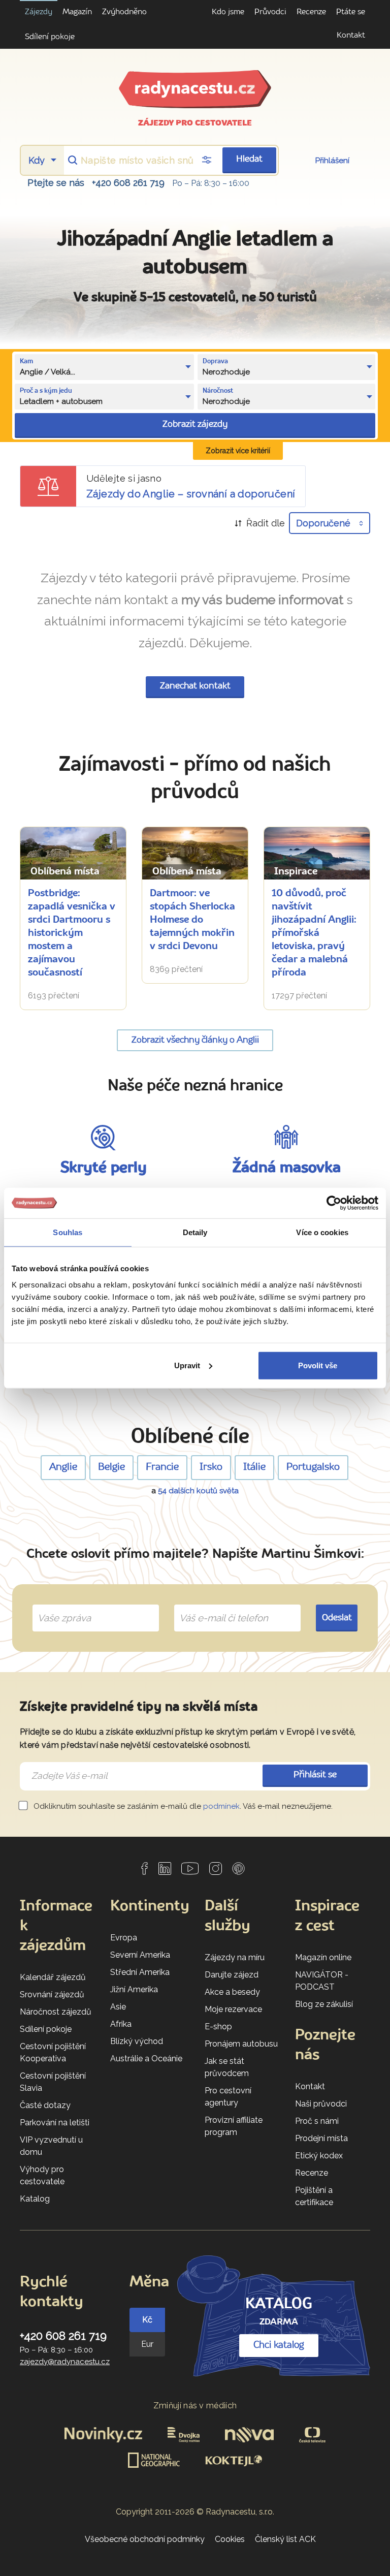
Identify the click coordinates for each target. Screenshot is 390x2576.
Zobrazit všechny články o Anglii (195, 1040)
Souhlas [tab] (68, 1232)
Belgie (111, 1467)
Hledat (249, 159)
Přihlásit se (315, 1775)
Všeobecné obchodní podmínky (145, 2539)
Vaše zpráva (60, 1606)
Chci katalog (279, 2345)
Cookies (230, 2539)
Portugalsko (313, 1467)
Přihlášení (332, 161)
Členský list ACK (285, 2539)
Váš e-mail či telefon (216, 1606)
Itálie (254, 1467)
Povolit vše (318, 1365)
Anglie (63, 1467)
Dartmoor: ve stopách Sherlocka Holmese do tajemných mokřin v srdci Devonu (192, 920)
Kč (147, 2320)
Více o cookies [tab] (322, 1232)
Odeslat (337, 1618)
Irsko (211, 1467)
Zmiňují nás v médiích (195, 2406)
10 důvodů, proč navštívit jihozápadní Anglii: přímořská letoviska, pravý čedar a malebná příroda (314, 933)
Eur (147, 2344)
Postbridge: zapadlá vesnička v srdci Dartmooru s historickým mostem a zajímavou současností (72, 933)
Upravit (187, 1365)
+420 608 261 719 (128, 183)
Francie (162, 1467)
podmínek (221, 1806)
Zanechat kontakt (195, 686)
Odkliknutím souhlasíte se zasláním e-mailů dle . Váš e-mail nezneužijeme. (182, 1806)
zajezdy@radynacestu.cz (65, 2362)
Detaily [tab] (195, 1232)
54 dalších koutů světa (198, 1491)
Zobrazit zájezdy (195, 425)
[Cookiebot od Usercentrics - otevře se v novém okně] (334, 1203)
